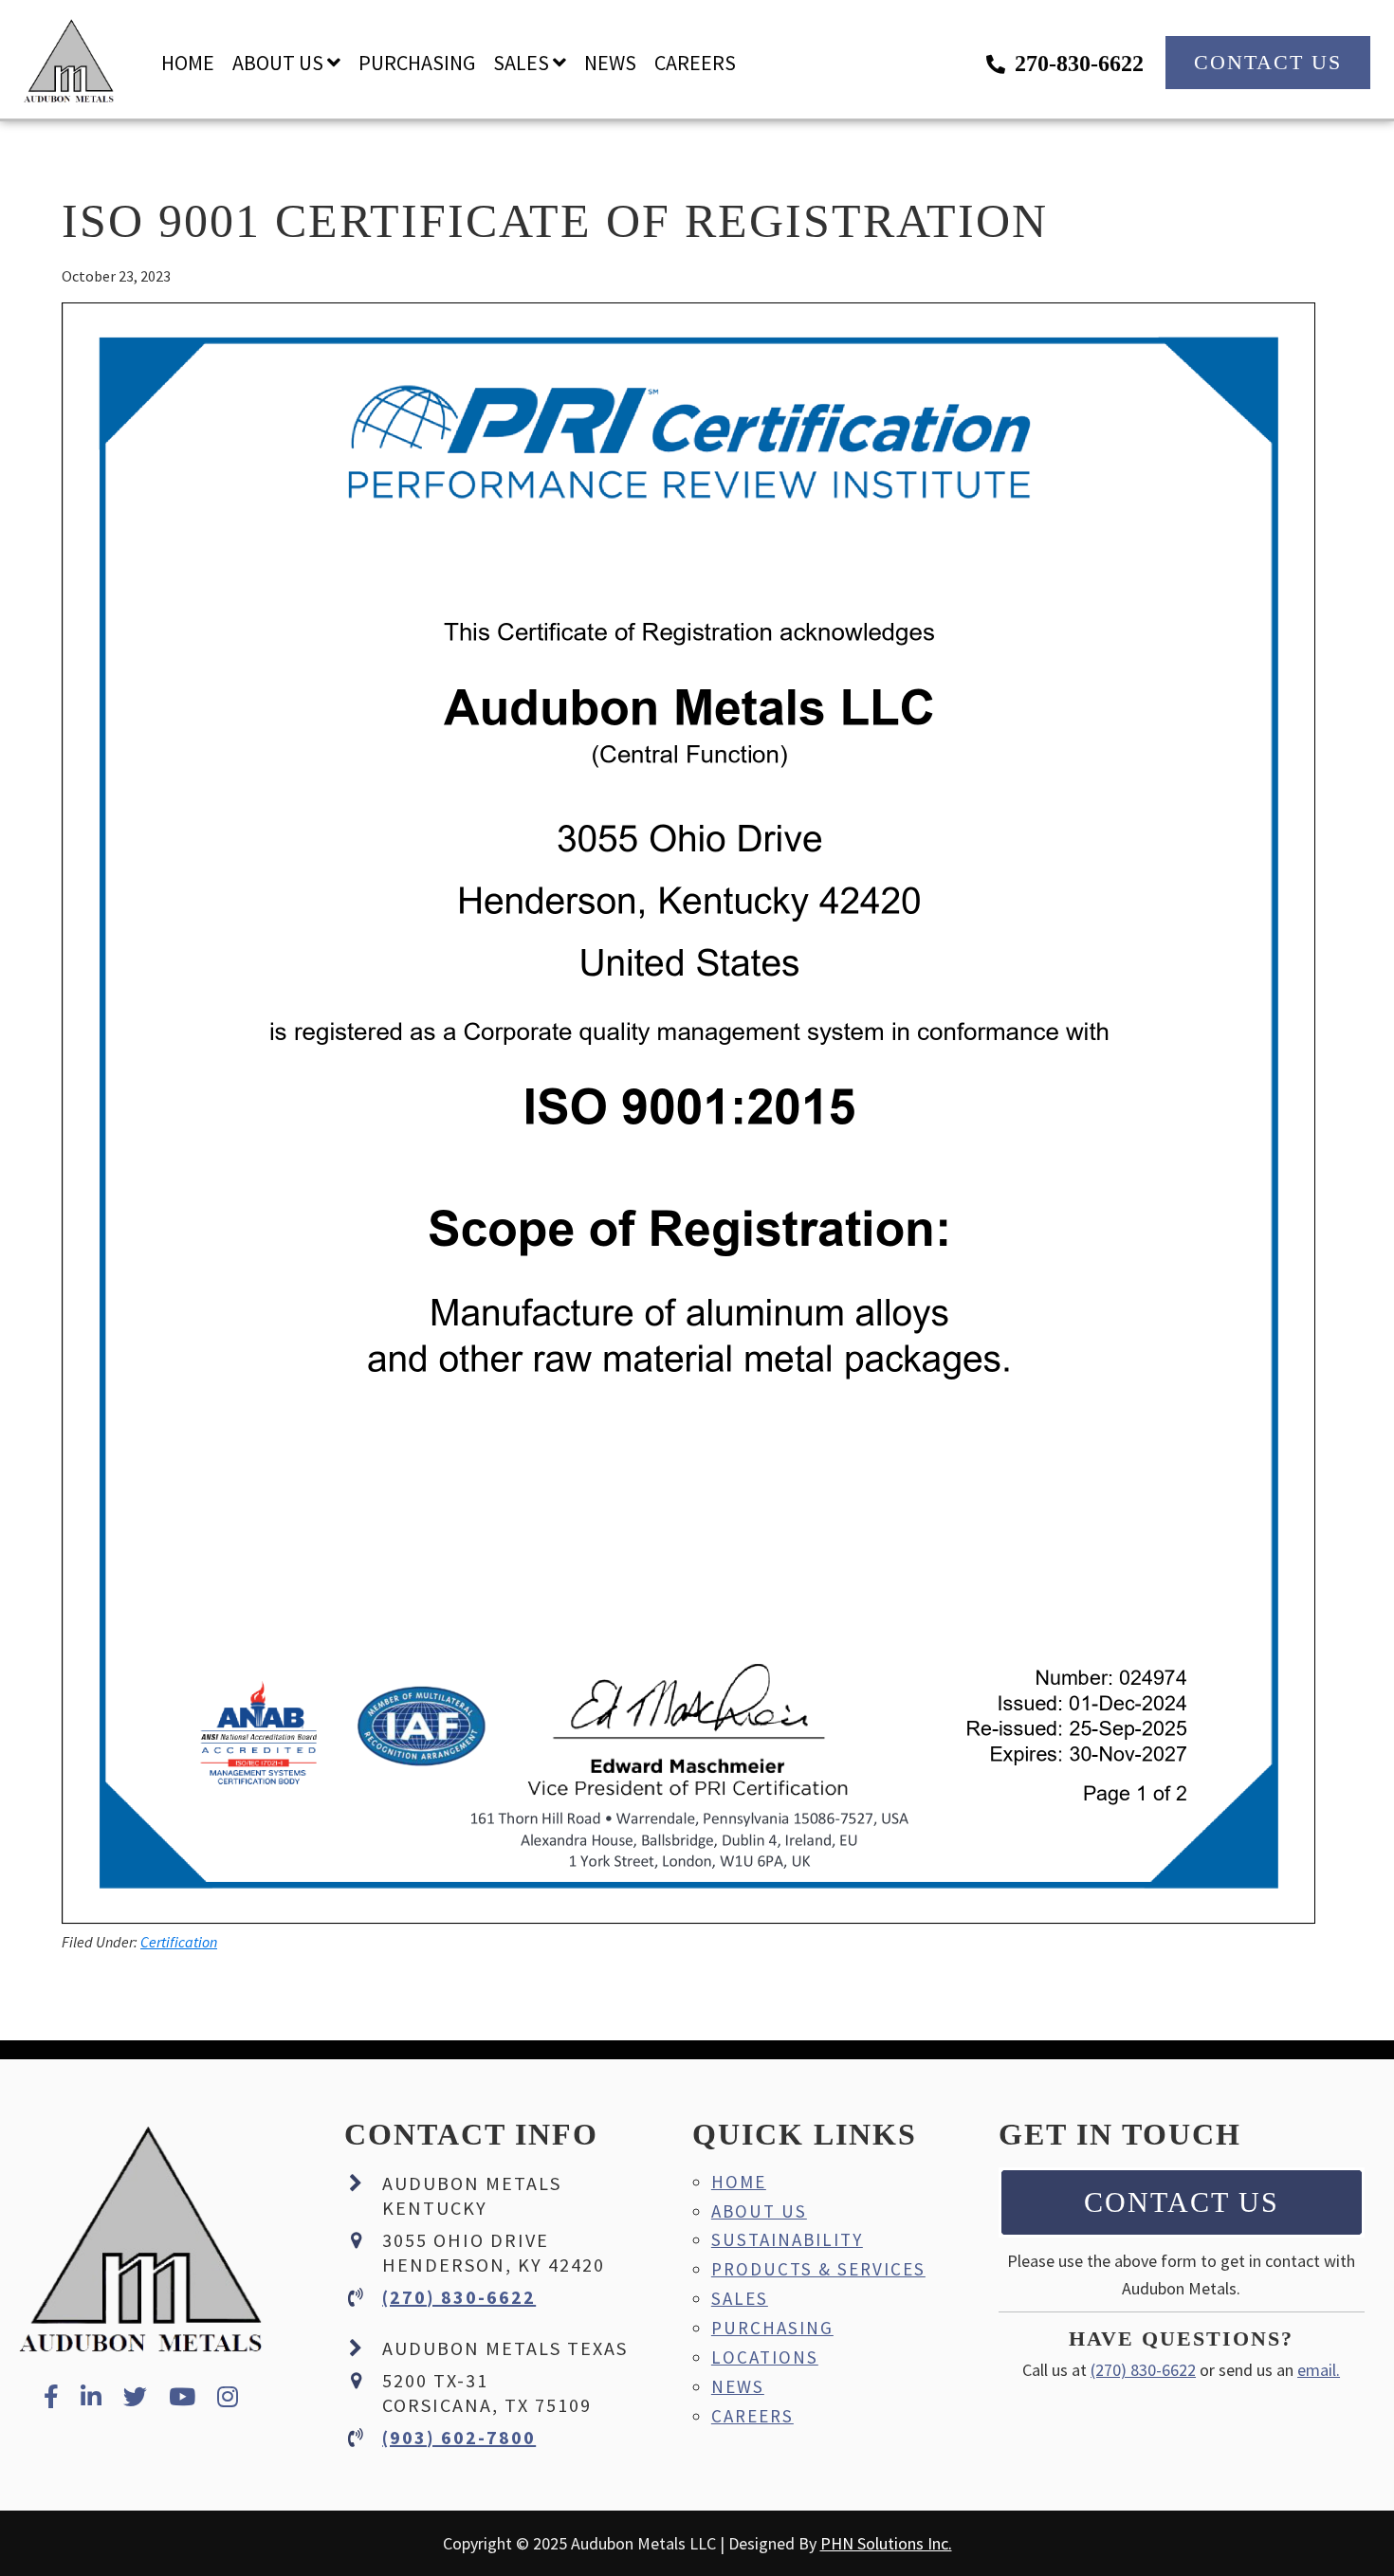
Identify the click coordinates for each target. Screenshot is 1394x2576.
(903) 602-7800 (459, 2437)
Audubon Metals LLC (69, 62)
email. (1319, 2370)
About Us (759, 2211)
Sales (740, 2298)
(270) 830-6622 (459, 2297)
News (738, 2386)
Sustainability (787, 2239)
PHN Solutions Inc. (886, 2543)
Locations (765, 2357)
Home (739, 2182)
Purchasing (772, 2328)
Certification (179, 1942)
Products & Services (818, 2269)
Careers (752, 2416)
